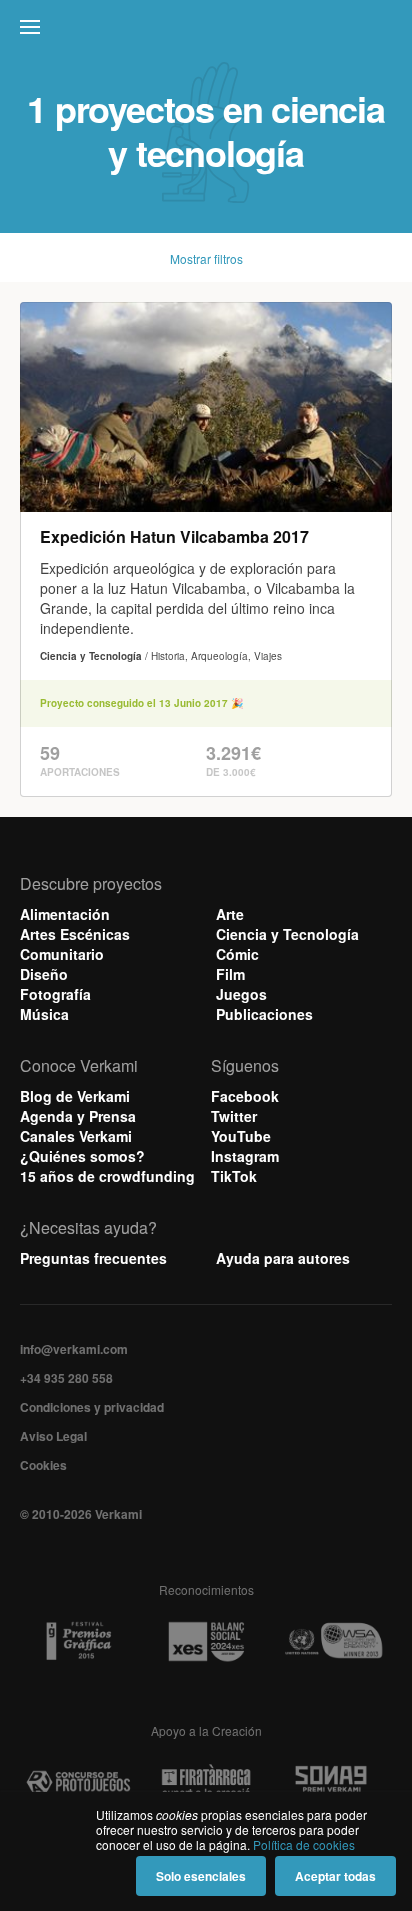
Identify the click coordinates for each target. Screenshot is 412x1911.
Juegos (241, 994)
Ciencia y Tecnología (287, 934)
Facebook (245, 1096)
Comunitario (62, 954)
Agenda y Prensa (78, 1116)
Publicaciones (264, 1014)
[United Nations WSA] (333, 1641)
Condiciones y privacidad (92, 1407)
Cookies (43, 1465)
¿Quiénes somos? (82, 1156)
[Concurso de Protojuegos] (78, 1782)
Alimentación (65, 914)
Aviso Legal (53, 1436)
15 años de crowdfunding (107, 1176)
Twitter (234, 1116)
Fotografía (55, 994)
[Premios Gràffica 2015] (78, 1641)
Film (230, 974)
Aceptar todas (335, 1876)
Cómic (237, 954)
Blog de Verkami (75, 1096)
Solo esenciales (201, 1876)
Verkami (208, 32)
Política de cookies (304, 1844)
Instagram (245, 1156)
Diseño (44, 974)
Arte (230, 914)
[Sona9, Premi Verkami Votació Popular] (333, 1782)
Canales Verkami (76, 1136)
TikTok (234, 1176)
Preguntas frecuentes (93, 1258)
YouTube (241, 1136)
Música (44, 1014)
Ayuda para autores (283, 1258)
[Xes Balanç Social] (205, 1641)
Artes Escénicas (75, 934)
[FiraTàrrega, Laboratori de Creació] (205, 1782)
